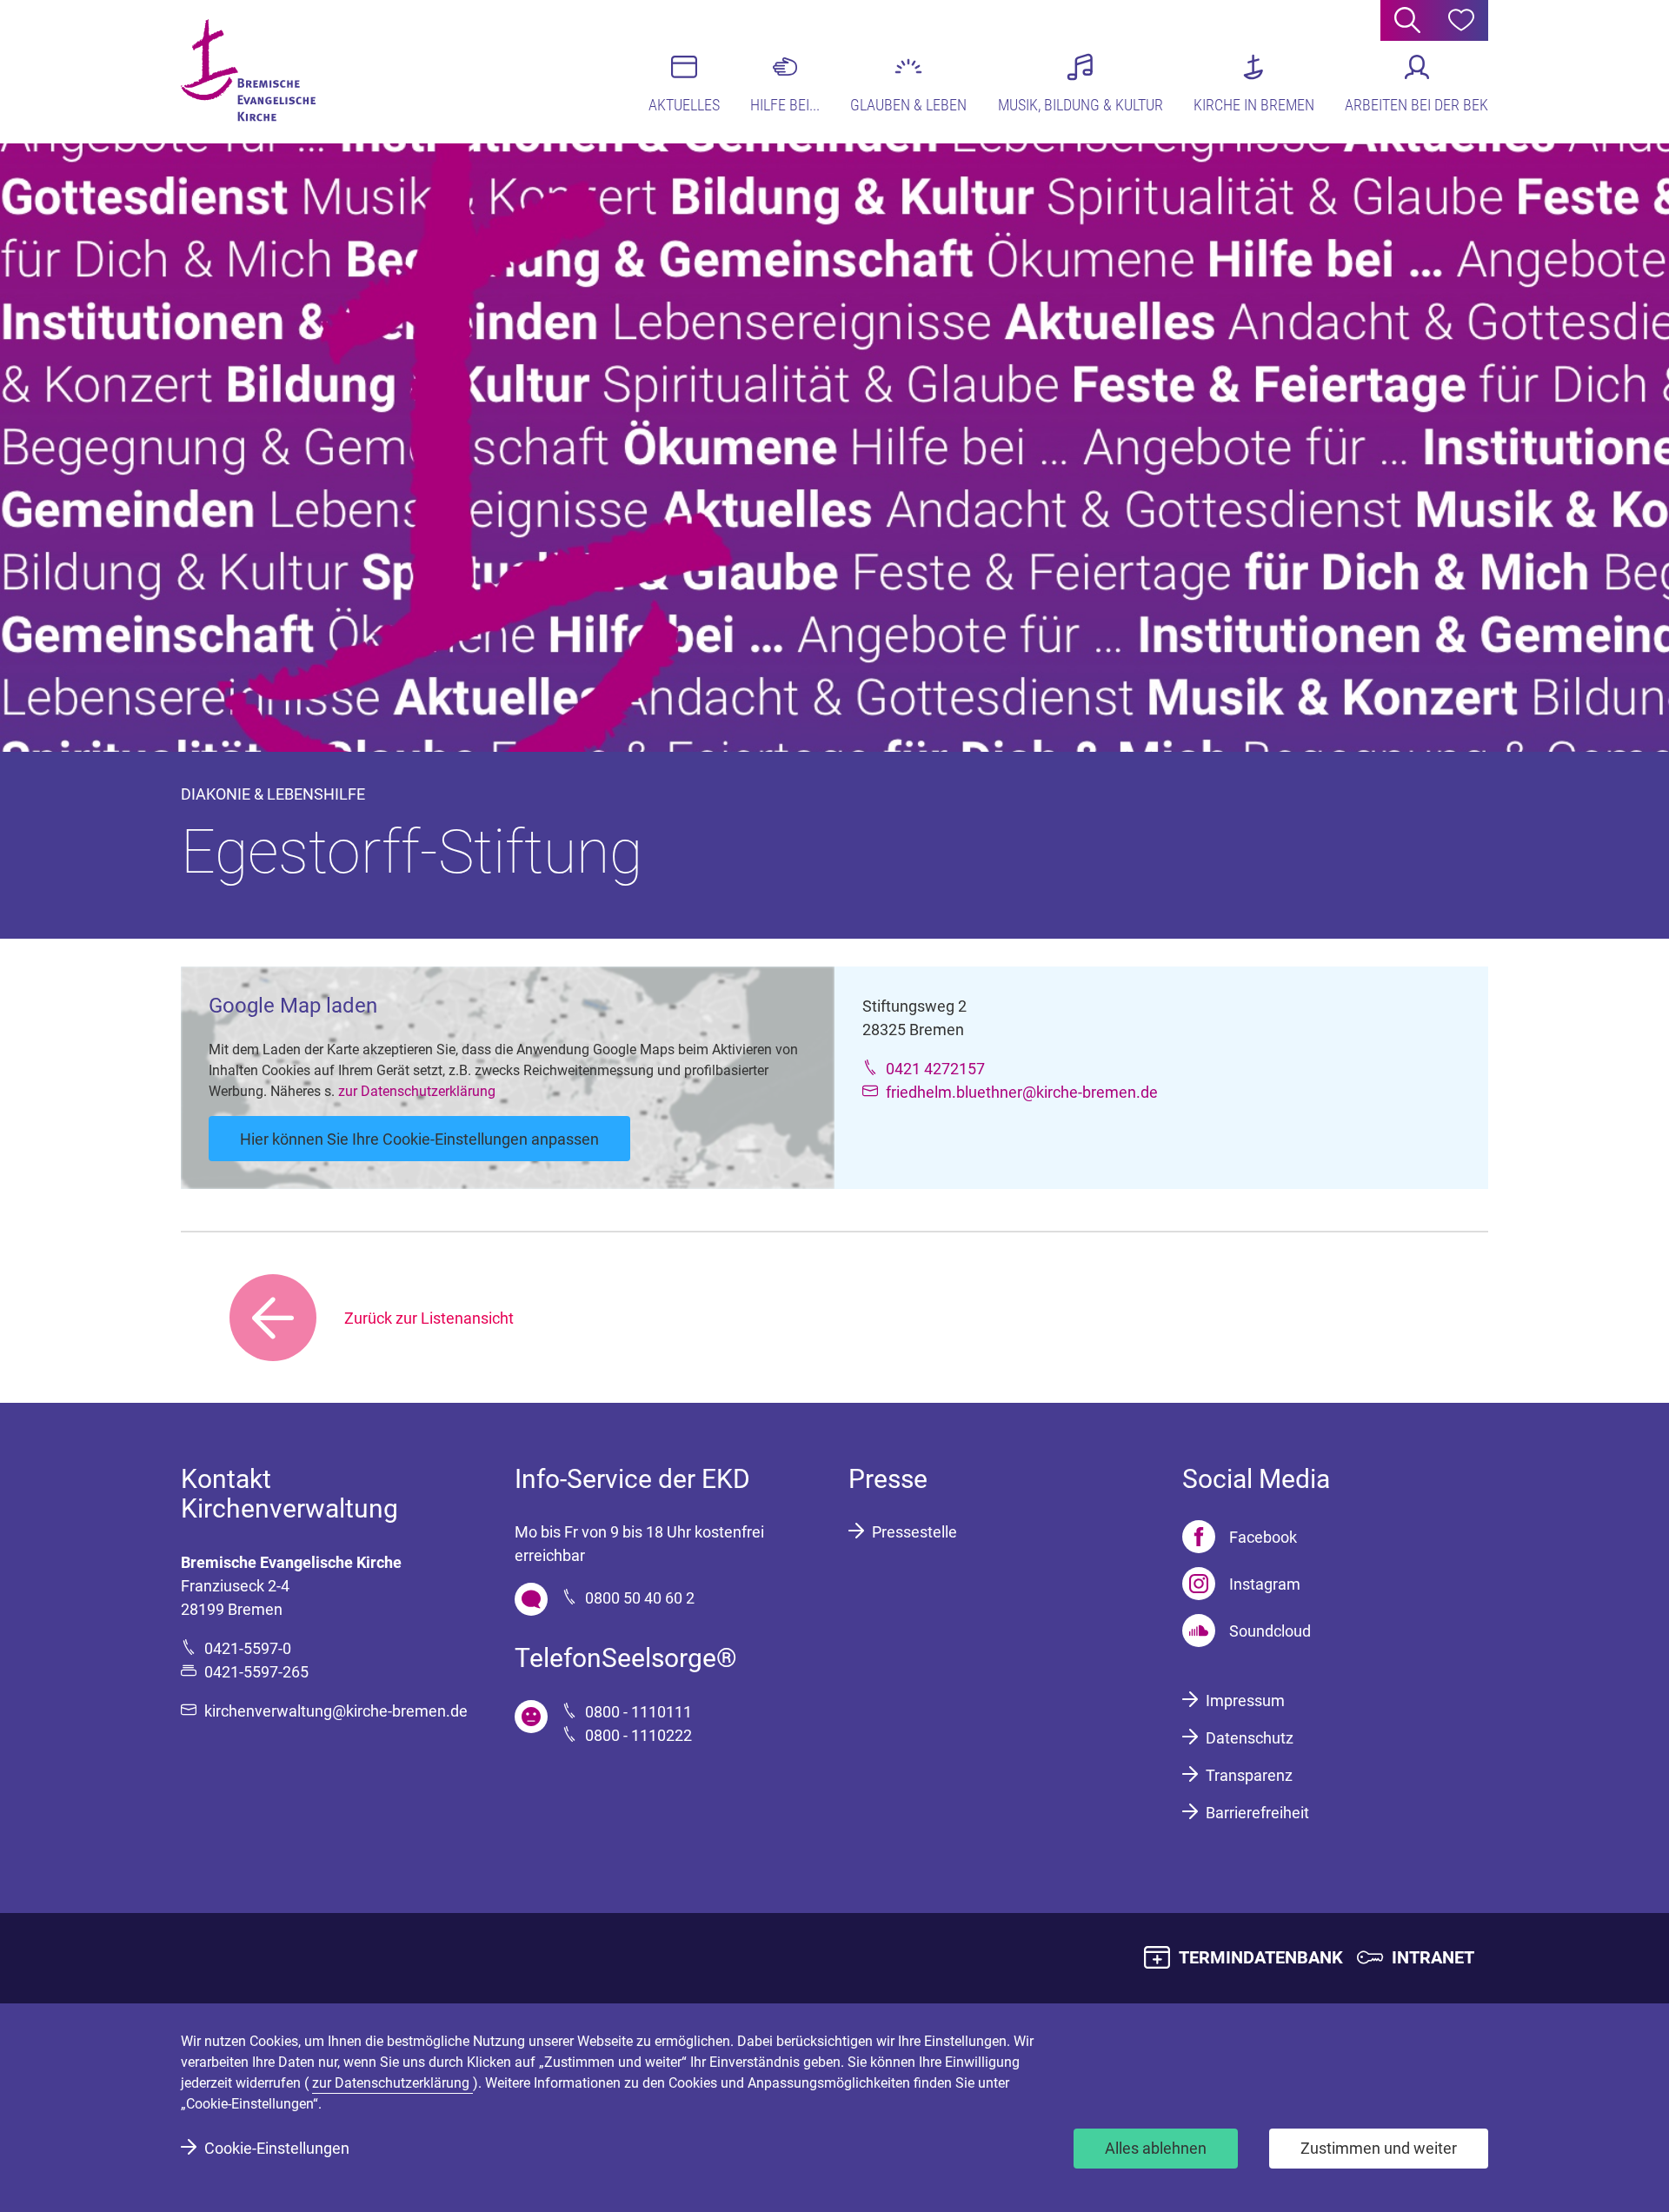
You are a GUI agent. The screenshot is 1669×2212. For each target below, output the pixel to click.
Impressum (1245, 1701)
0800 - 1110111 (638, 1712)
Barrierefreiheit (1257, 1813)
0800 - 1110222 (638, 1735)
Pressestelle (914, 1532)
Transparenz (1249, 1775)
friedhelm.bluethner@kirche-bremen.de (1022, 1092)
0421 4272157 (935, 1069)
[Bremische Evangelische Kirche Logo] (248, 70)
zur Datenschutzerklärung (417, 1091)
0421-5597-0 (248, 1648)
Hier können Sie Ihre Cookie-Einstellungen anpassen (419, 1139)
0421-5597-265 (256, 1672)
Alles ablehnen (1156, 2148)
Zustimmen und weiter (1379, 2148)
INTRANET (1433, 1957)
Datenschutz (1250, 1738)
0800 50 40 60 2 (640, 1598)
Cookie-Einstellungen (277, 2148)
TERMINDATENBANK (1261, 1957)
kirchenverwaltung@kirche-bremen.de (336, 1711)
